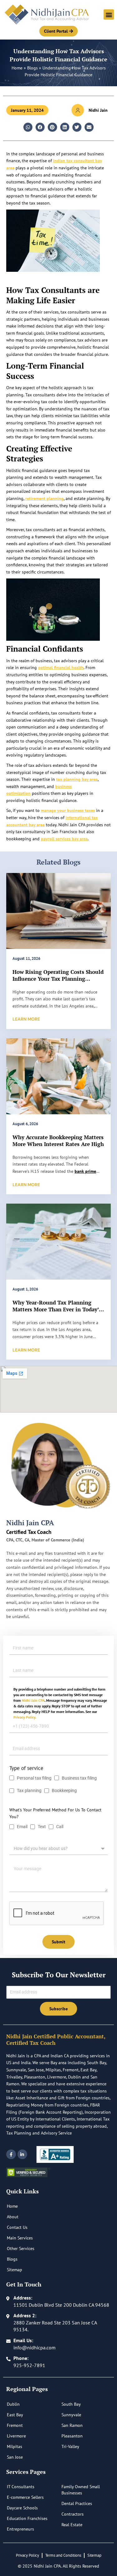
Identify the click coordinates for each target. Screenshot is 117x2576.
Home (17, 68)
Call (60, 1827)
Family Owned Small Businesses (81, 2490)
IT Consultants (21, 2487)
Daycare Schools (22, 2508)
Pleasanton (72, 2436)
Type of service (26, 1768)
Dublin (13, 2404)
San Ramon (72, 2425)
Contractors (73, 2514)
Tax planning (29, 1790)
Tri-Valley (70, 2446)
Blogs (32, 68)
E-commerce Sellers (25, 2497)
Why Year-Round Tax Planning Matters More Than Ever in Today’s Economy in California (57, 1309)
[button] (109, 14)
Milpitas (15, 2446)
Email (22, 1827)
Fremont (15, 2425)
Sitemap (15, 2270)
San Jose (15, 2457)
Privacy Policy (27, 2555)
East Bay (15, 2415)
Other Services (21, 2248)
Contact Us (17, 2227)
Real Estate (72, 2525)
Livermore (16, 2436)
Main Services (20, 2238)
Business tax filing (79, 1778)
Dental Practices (77, 2503)
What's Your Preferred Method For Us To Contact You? (55, 1813)
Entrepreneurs (20, 2529)
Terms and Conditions (63, 2555)
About (13, 2217)
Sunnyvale (71, 2415)
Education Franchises (27, 2518)
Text (42, 1827)
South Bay (71, 2404)
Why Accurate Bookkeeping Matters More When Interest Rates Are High (58, 1141)
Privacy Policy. (25, 1717)
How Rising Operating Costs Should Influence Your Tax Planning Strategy (58, 979)
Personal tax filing (34, 1778)
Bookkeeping (65, 1790)
